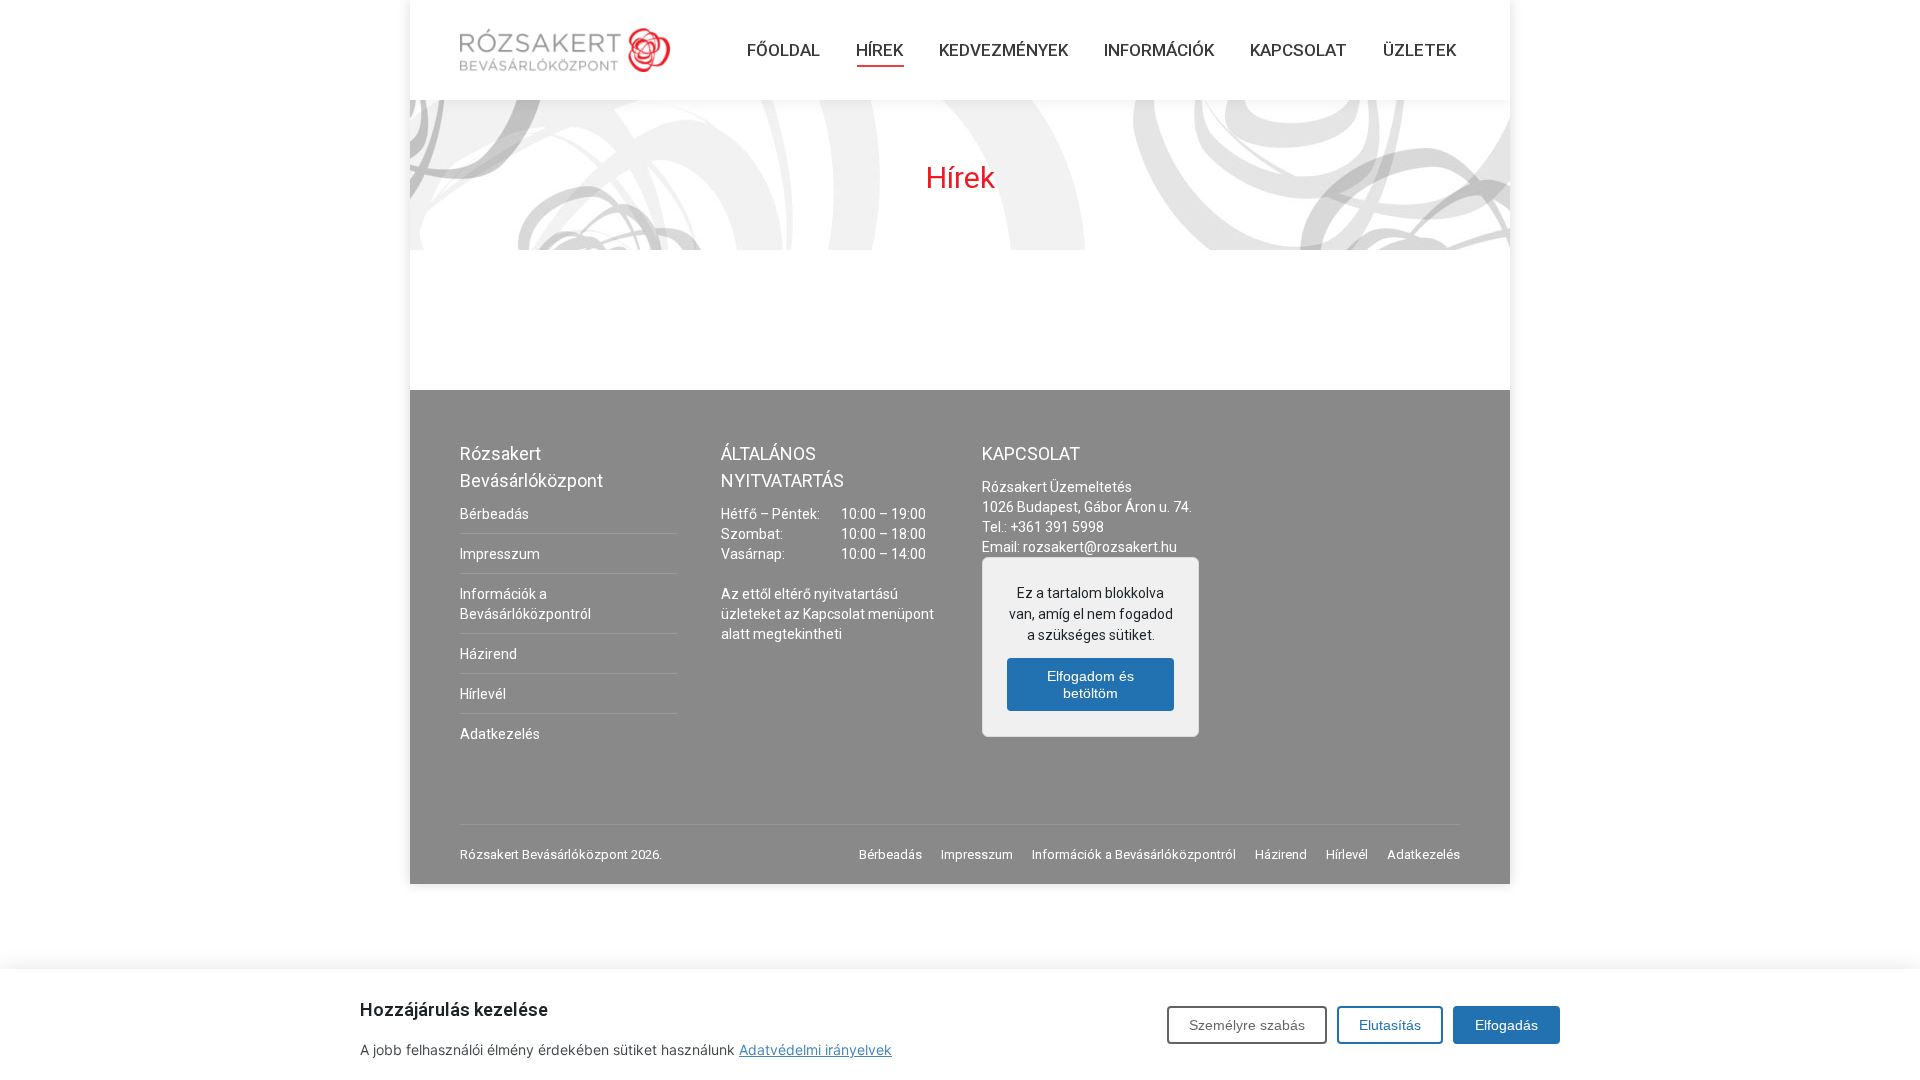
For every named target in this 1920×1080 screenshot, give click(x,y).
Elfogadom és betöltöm (1090, 684)
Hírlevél (483, 694)
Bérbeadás (494, 514)
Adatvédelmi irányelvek (815, 1049)
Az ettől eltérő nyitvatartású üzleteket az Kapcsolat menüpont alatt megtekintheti (827, 614)
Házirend (488, 654)
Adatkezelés (500, 734)
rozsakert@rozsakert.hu (1100, 547)
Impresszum (500, 554)
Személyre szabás (1247, 1025)
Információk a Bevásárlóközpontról (525, 604)
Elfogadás (1506, 1025)
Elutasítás (1390, 1025)
